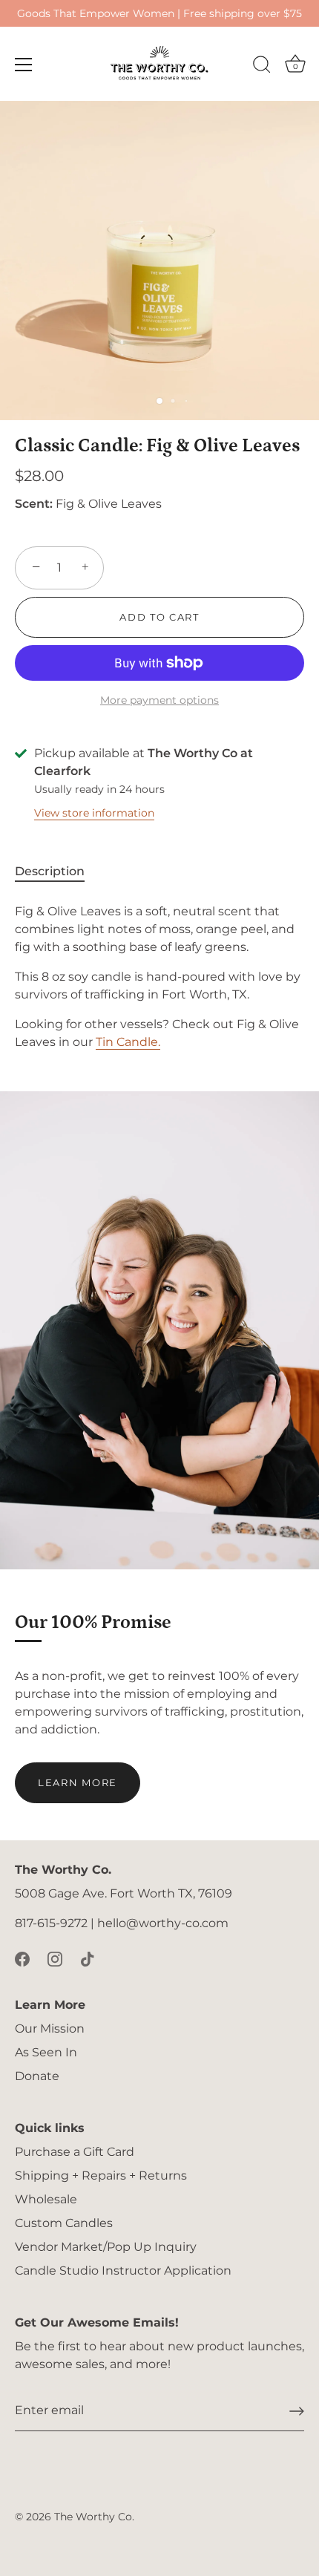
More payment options (159, 700)
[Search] (262, 67)
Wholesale (46, 2199)
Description (50, 871)
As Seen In (46, 2052)
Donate (37, 2076)
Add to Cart (159, 617)
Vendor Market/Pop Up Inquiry (106, 2247)
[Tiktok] (88, 1959)
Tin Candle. (128, 1042)
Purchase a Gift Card (75, 2152)
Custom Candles (64, 2223)
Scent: (34, 504)
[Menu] (24, 65)
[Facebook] (22, 1959)
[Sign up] (297, 2411)
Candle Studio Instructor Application (123, 2271)
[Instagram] (55, 1959)
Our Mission (50, 2029)
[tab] (57, 872)
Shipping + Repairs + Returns (101, 2175)
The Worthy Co (93, 2517)
